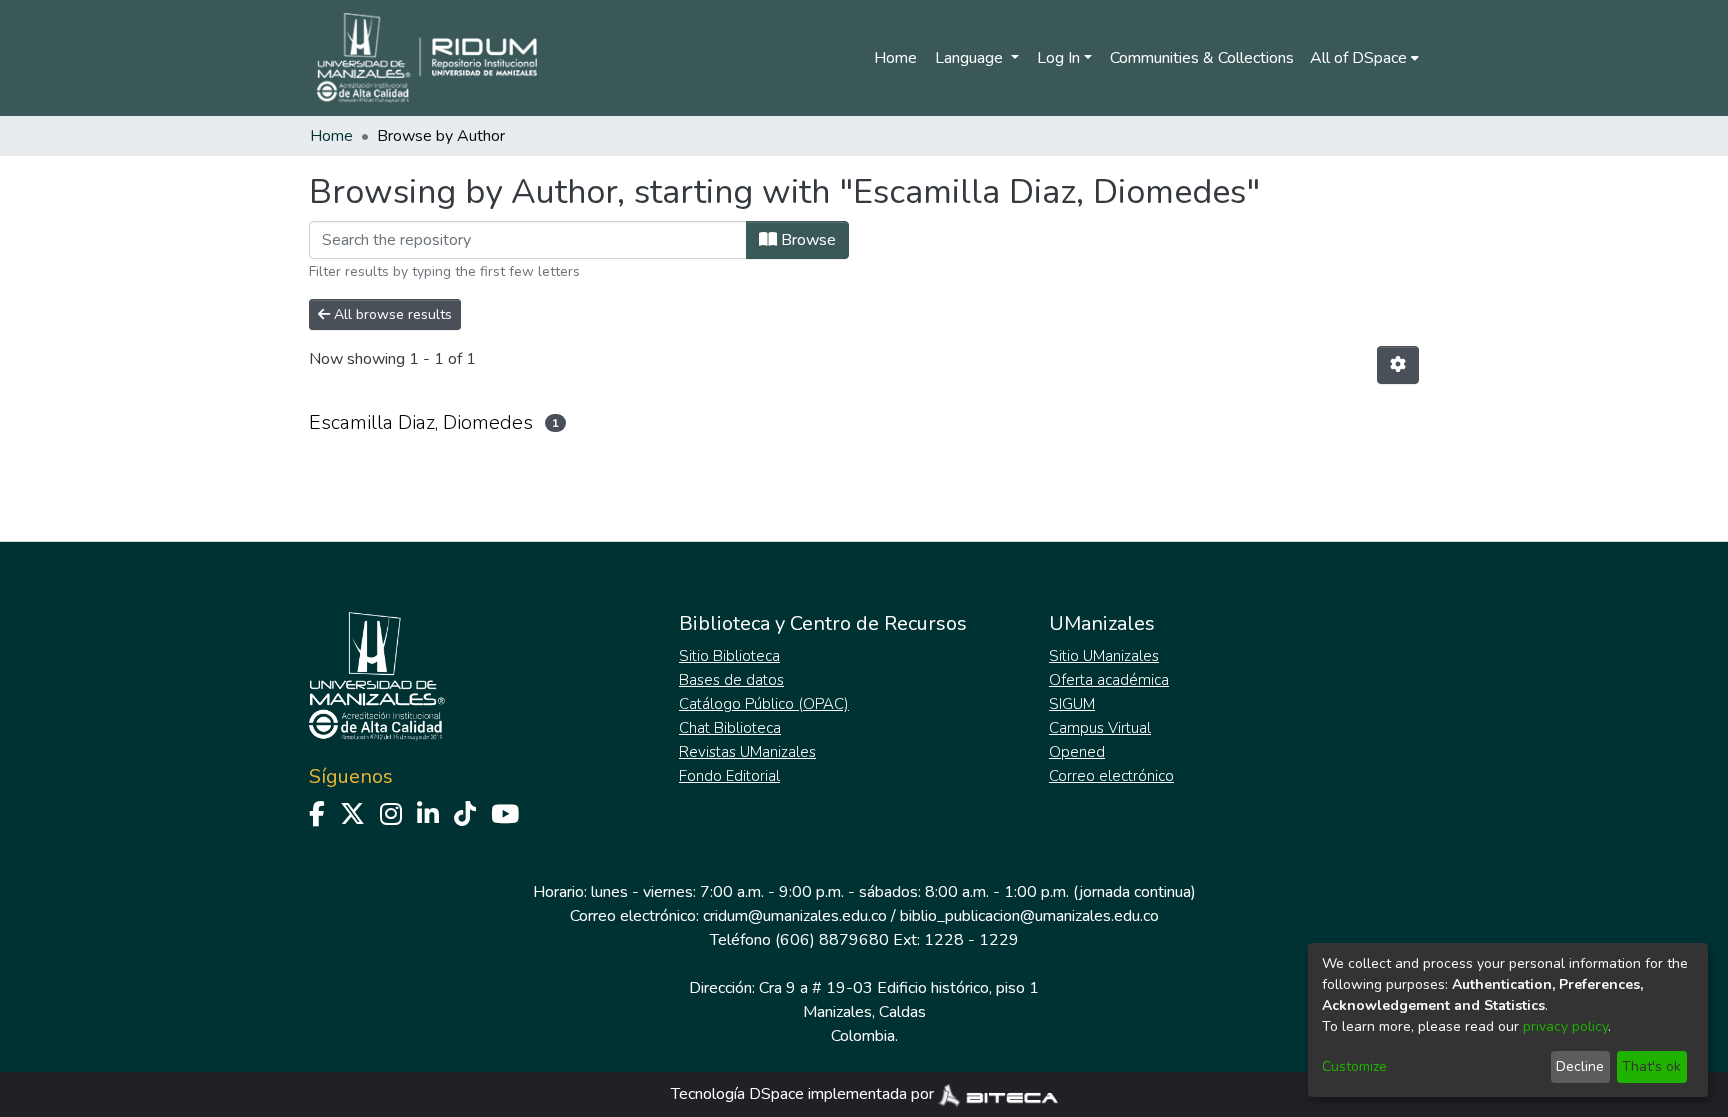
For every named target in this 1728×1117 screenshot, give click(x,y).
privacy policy (1565, 1026)
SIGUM (1072, 704)
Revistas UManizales (747, 752)
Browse (806, 240)
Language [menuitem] (971, 58)
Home (895, 58)
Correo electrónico (1111, 776)
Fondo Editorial (729, 776)
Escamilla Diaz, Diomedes (421, 422)
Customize (1354, 1066)
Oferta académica (1109, 680)
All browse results (391, 314)
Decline (1580, 1066)
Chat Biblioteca (730, 728)
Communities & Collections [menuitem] (1202, 58)
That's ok (1651, 1066)
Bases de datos (731, 680)
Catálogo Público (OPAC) (764, 704)
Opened (1077, 752)
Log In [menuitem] (1058, 58)
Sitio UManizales (1104, 656)
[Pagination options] (1398, 365)
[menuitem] (1364, 58)
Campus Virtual (1100, 728)
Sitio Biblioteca (729, 656)
